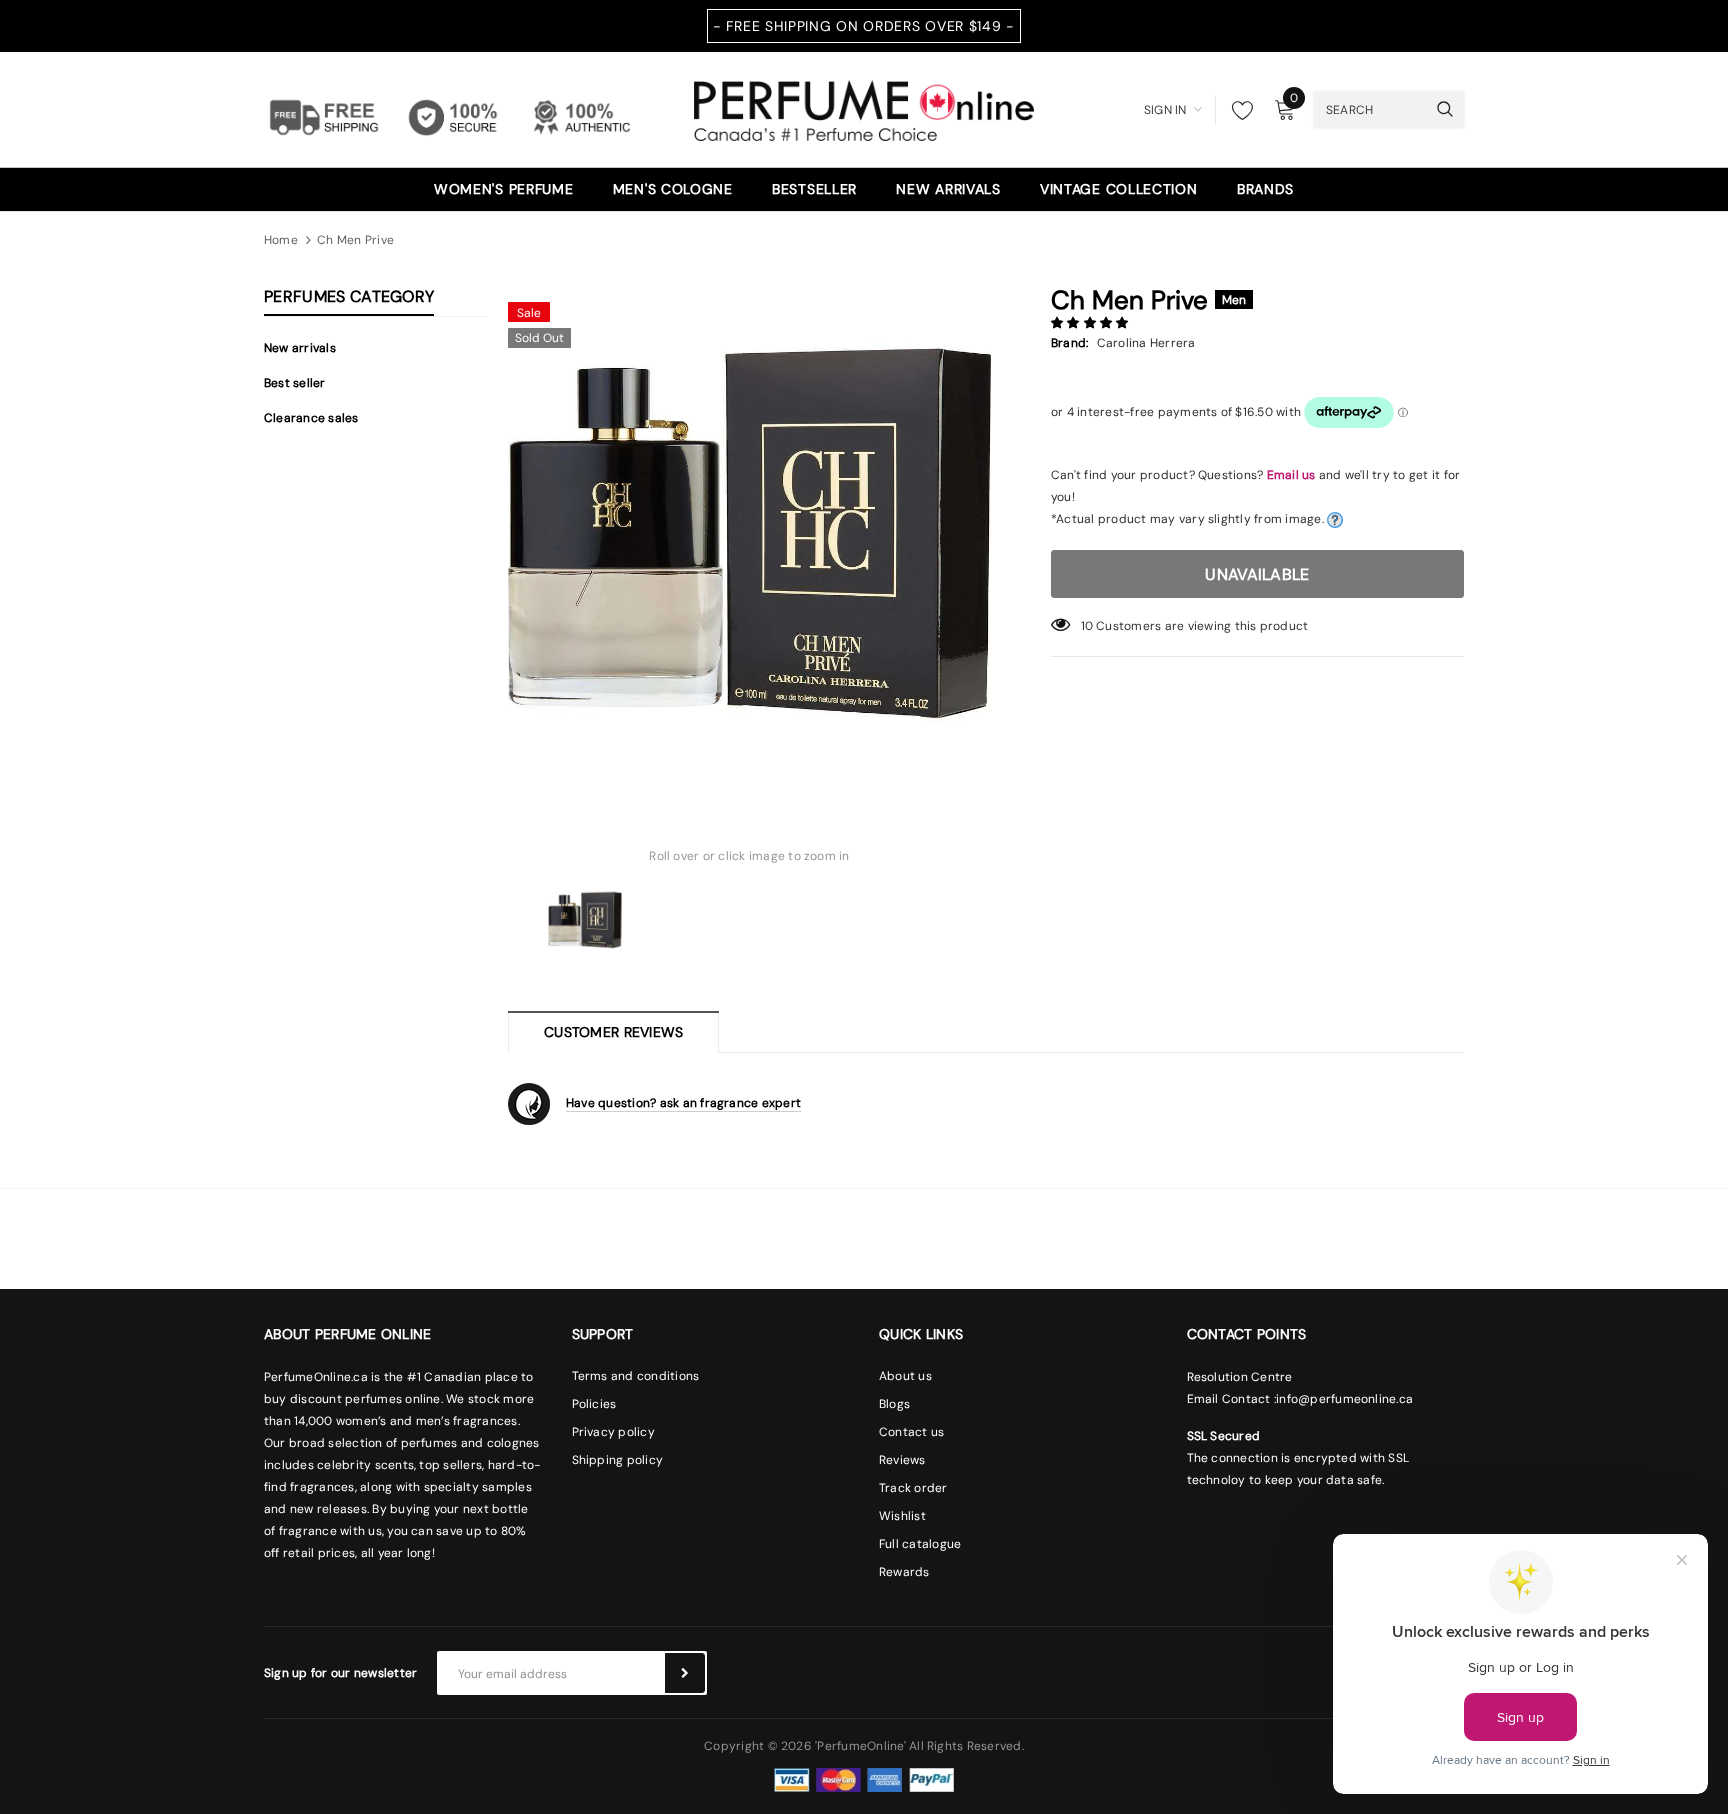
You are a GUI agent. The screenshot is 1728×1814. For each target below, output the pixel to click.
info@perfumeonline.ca (1344, 1399)
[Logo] (864, 108)
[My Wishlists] (1237, 110)
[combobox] (1370, 109)
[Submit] (685, 1673)
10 (1087, 626)
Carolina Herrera (1146, 343)
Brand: (1069, 343)
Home (281, 240)
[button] (1091, 323)
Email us (1291, 475)
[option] (749, 533)
